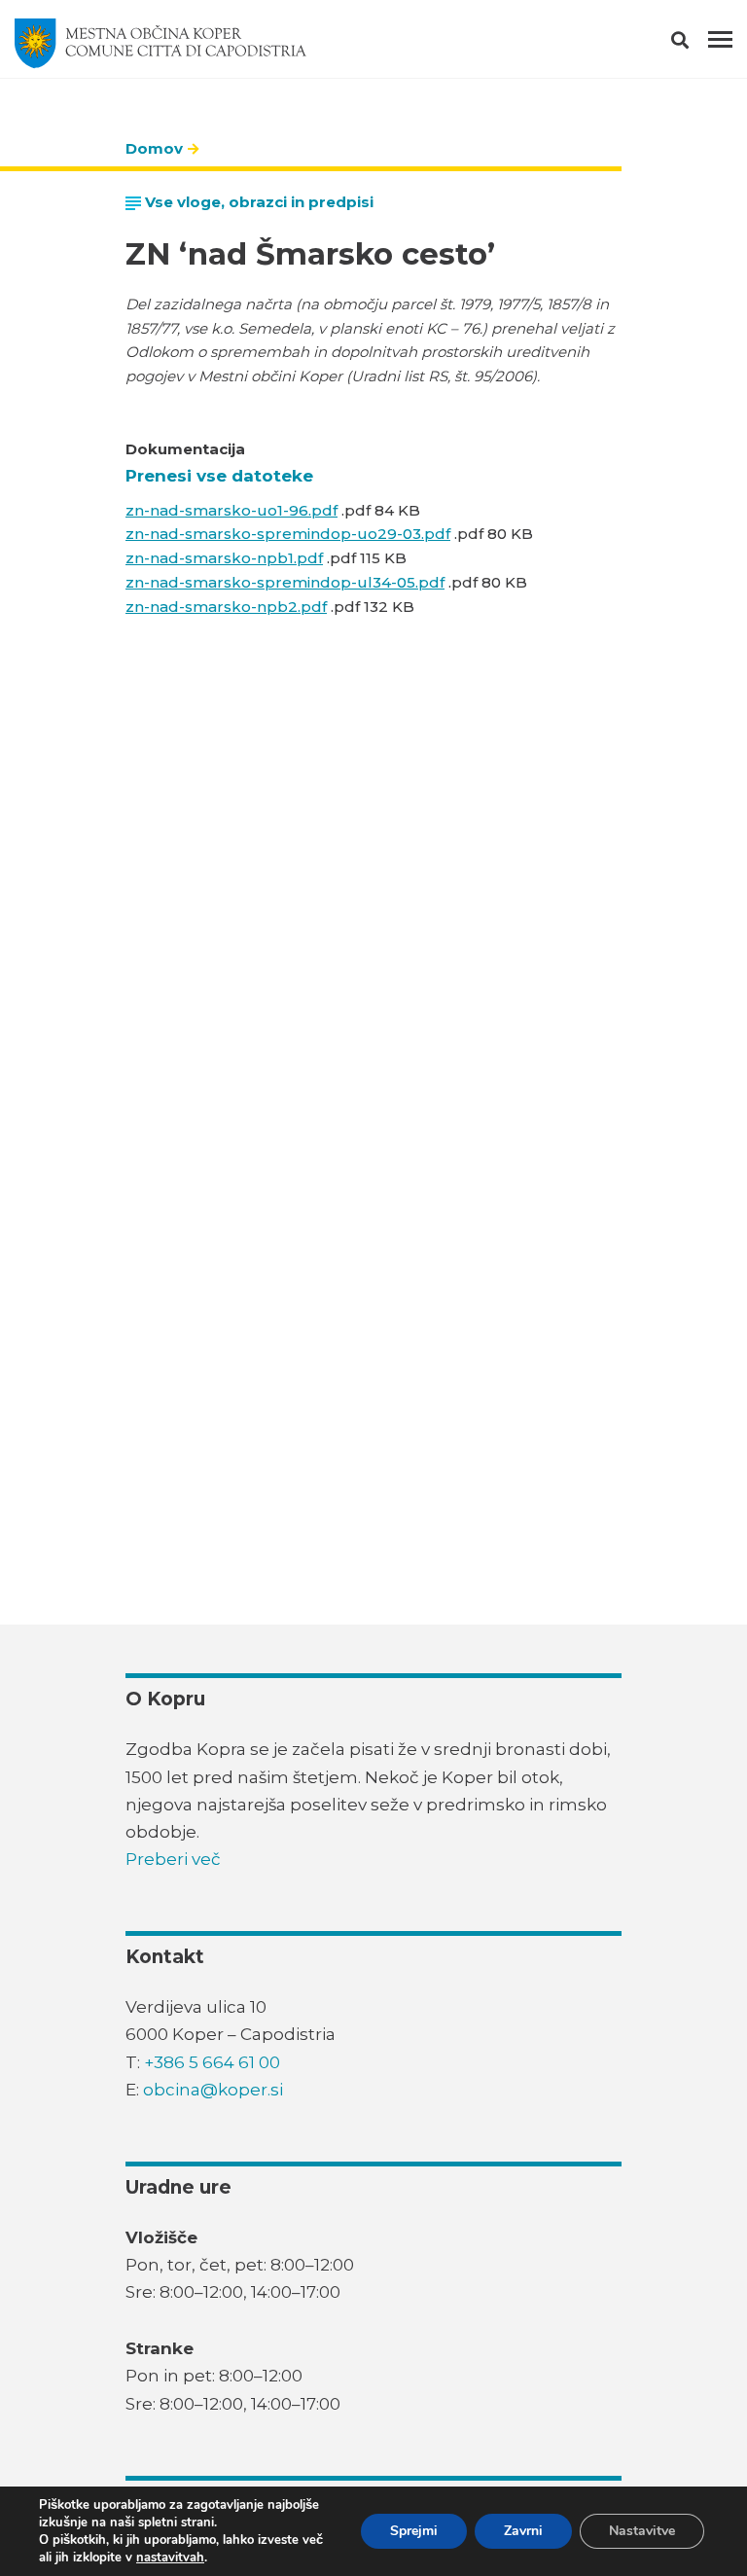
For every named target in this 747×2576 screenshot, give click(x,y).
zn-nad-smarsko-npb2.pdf (226, 607)
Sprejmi (414, 2531)
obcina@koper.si (213, 2090)
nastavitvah (170, 2558)
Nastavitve (642, 2531)
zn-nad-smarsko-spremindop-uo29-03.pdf (288, 534)
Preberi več (173, 1859)
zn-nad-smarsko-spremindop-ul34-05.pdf (285, 582)
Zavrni (523, 2531)
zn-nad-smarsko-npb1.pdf (224, 558)
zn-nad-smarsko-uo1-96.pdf (231, 510)
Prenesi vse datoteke (219, 476)
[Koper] (160, 44)
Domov (154, 148)
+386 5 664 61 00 (212, 2062)
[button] (697, 44)
